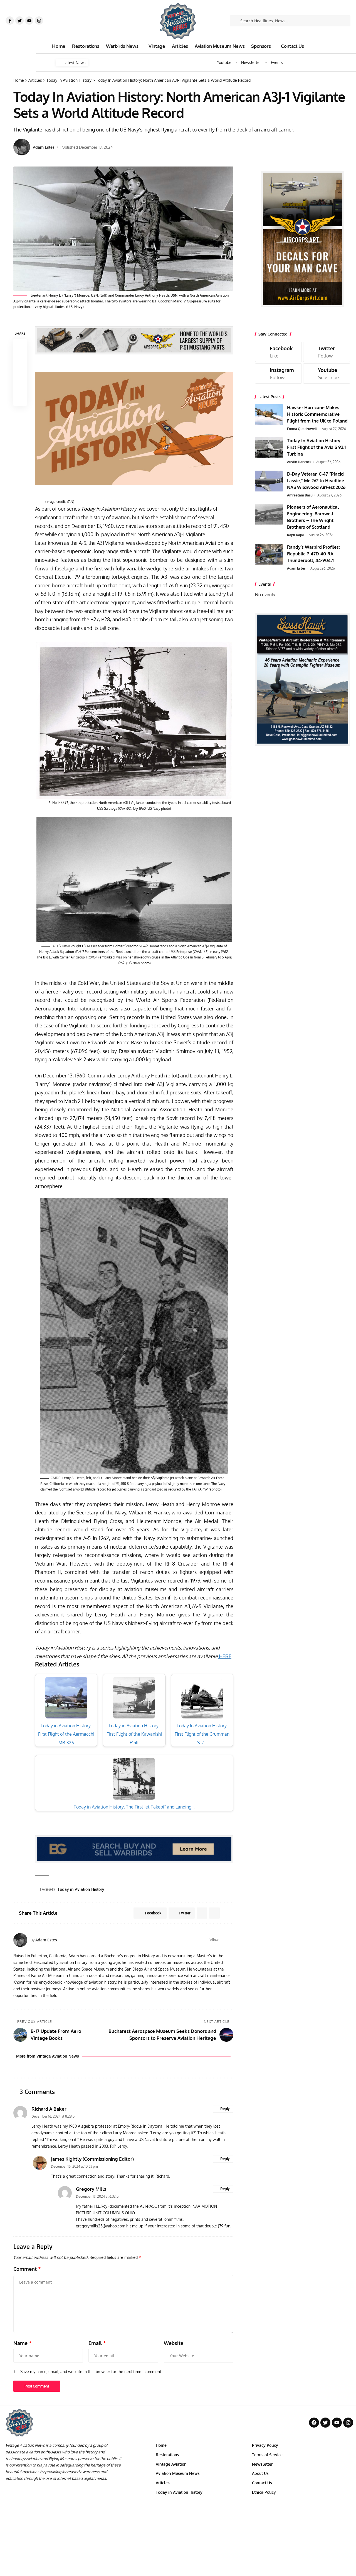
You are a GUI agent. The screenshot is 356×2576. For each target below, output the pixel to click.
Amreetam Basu (300, 495)
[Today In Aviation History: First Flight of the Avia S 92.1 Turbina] (269, 448)
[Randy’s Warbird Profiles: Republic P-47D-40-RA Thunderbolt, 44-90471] (269, 554)
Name (23, 2343)
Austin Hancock (299, 462)
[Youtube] (29, 21)
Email (97, 2343)
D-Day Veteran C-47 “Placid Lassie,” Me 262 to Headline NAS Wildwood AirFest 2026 (316, 481)
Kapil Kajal (296, 535)
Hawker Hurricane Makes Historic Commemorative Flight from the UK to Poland (317, 414)
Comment (27, 2269)
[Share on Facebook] (20, 346)
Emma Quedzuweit (302, 429)
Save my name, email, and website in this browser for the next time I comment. (91, 2371)
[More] (20, 399)
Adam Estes (44, 147)
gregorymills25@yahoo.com (101, 2226)
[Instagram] (39, 21)
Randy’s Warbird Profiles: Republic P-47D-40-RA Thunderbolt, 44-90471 (313, 554)
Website (174, 2343)
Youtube (224, 63)
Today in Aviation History (81, 1889)
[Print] (20, 386)
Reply (225, 2109)
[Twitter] (19, 21)
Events (277, 63)
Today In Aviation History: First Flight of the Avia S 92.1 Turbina (316, 447)
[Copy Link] (20, 372)
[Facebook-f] (10, 21)
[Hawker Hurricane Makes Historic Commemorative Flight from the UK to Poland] (269, 415)
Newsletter (251, 63)
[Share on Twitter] (20, 359)
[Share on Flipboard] (202, 1913)
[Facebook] (224, 1940)
